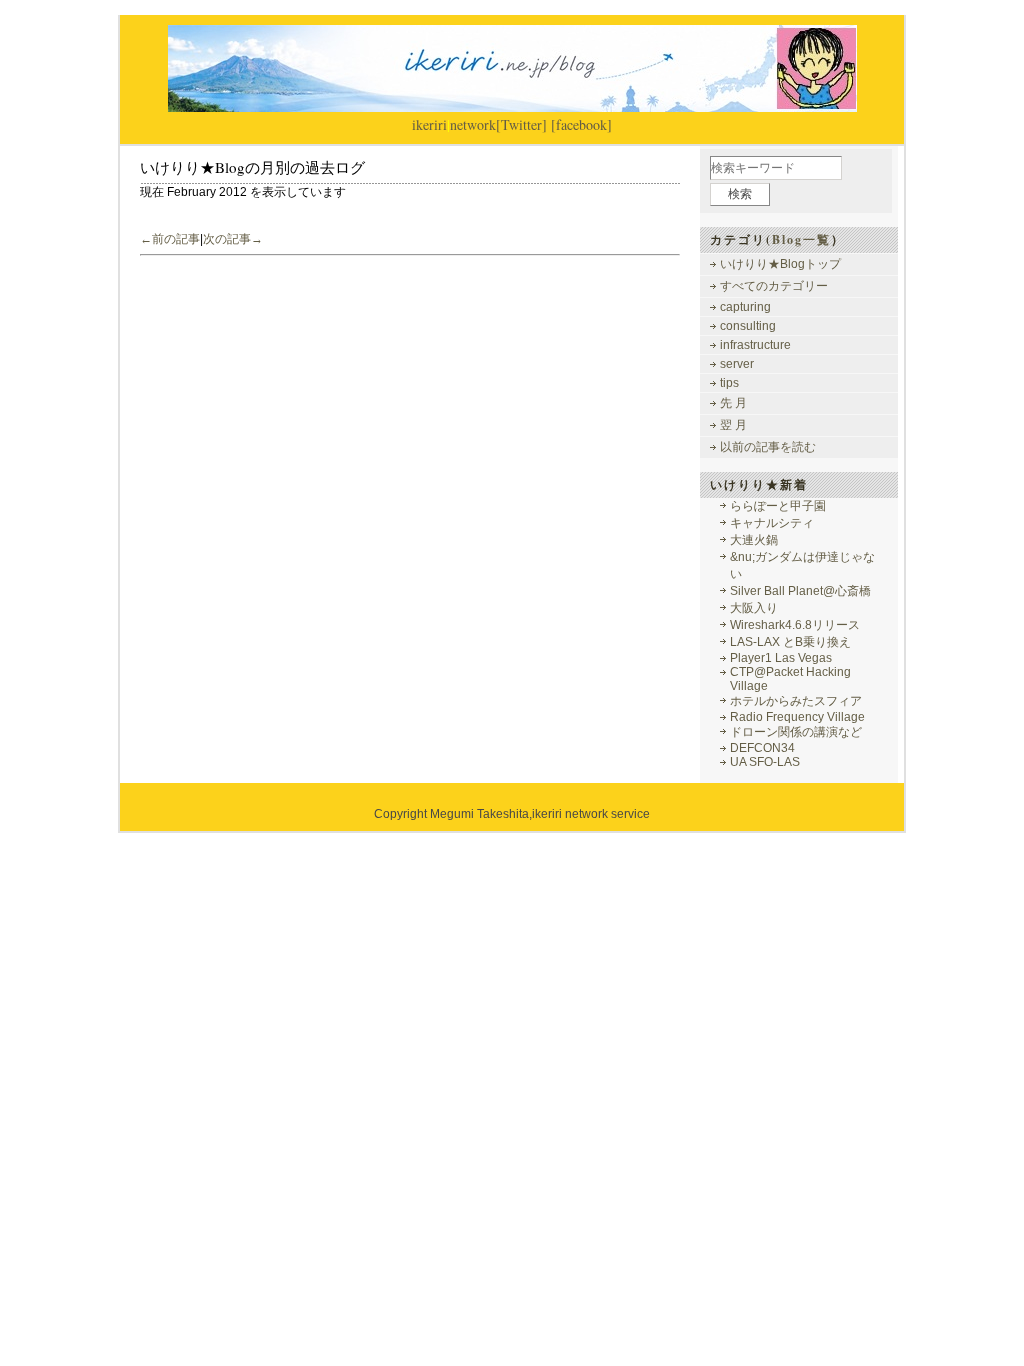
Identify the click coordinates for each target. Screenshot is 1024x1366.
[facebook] (581, 124)
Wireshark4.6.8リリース (795, 625)
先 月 (733, 403)
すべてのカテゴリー (774, 286)
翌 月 (733, 425)
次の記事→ (233, 239)
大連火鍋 (754, 540)
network (473, 124)
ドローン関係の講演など (796, 732)
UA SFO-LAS (765, 762)
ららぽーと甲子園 (778, 506)
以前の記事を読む (768, 447)
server (737, 364)
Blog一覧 (801, 239)
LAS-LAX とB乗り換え (790, 642)
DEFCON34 (762, 748)
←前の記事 (170, 239)
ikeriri (429, 124)
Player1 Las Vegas (781, 658)
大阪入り (754, 608)
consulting (748, 326)
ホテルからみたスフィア (796, 701)
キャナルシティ (772, 523)
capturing (745, 307)
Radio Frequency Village (797, 717)
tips (729, 383)
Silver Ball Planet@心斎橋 (800, 591)
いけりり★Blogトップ (780, 264)
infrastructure (755, 345)
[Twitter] (521, 124)
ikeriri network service (591, 814)
